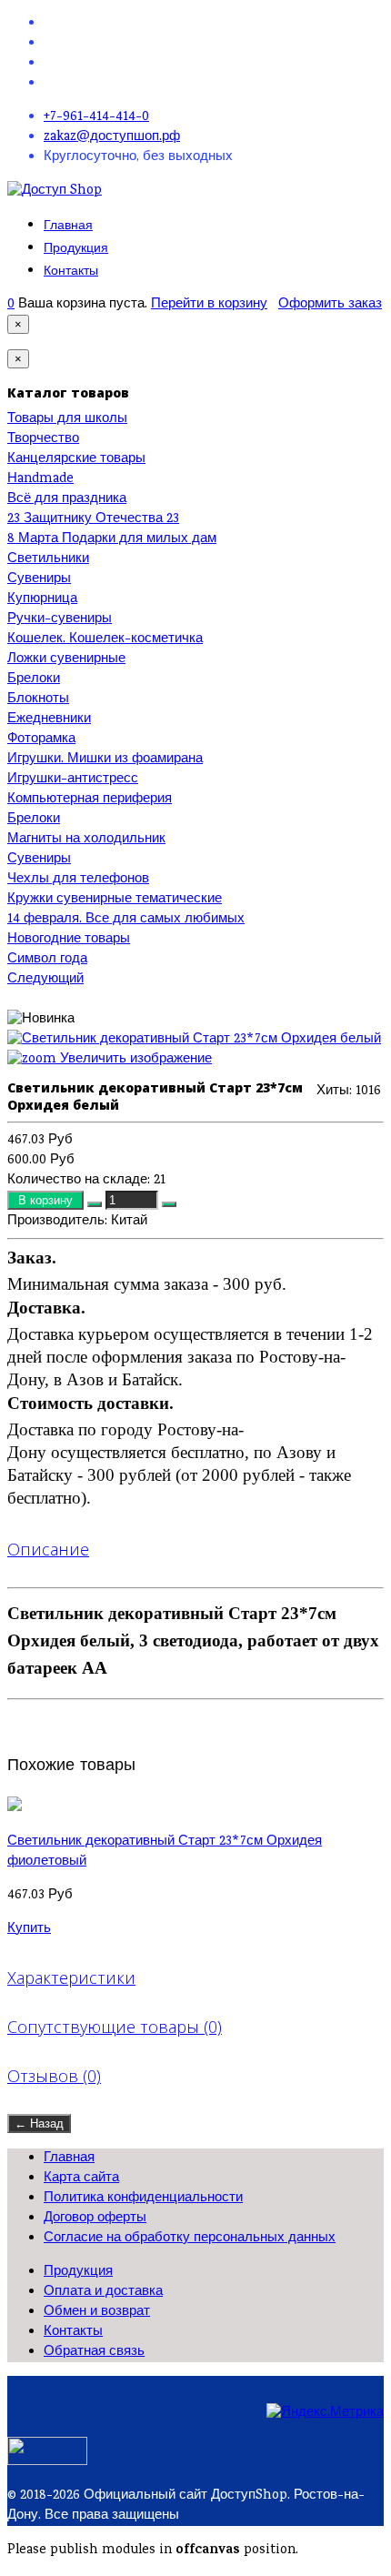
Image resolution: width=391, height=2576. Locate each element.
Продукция (76, 248)
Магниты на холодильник (86, 840)
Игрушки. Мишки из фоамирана (105, 760)
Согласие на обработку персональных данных (190, 2239)
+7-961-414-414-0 (96, 117)
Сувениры (39, 579)
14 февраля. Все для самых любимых (126, 920)
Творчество (43, 439)
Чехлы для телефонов (78, 880)
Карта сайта (81, 2179)
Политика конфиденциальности (143, 2199)
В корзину (47, 1200)
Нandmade (40, 479)
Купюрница (42, 599)
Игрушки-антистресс (73, 780)
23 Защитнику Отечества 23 (93, 519)
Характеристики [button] (71, 1977)
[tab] (195, 1549)
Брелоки (34, 679)
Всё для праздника (67, 499)
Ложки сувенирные (66, 659)
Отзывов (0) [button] (54, 2076)
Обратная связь (94, 2352)
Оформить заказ (330, 305)
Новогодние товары (69, 940)
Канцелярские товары (76, 459)
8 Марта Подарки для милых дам (112, 539)
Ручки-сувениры (60, 619)
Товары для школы (67, 419)
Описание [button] (48, 1549)
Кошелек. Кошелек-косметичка (105, 639)
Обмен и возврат (97, 2312)
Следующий (45, 980)
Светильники (48, 559)
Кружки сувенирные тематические (115, 900)
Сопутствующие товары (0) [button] (115, 2027)
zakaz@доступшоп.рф (112, 137)
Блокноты (38, 699)
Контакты (71, 271)
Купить (29, 1929)
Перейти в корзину (209, 305)
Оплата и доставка (103, 2292)
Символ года (47, 960)
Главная (68, 225)
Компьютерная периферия (90, 800)
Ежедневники (49, 719)
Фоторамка (41, 740)
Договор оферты (95, 2219)
